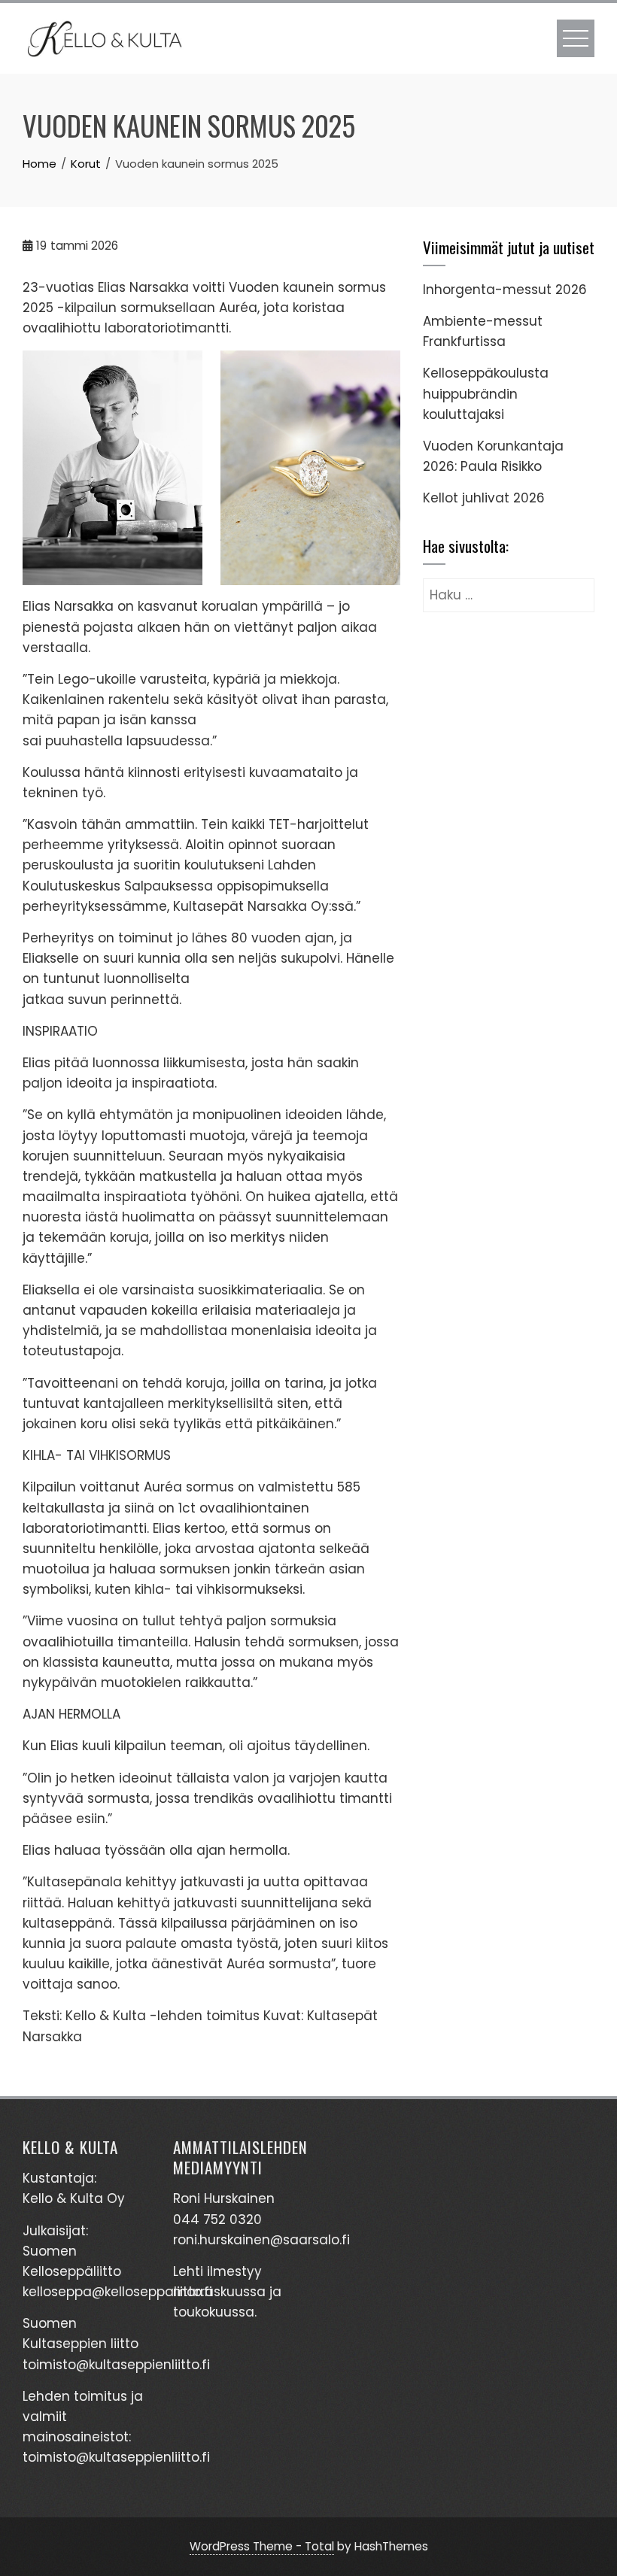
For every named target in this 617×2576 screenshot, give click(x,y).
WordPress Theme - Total (262, 2546)
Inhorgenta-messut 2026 (505, 290)
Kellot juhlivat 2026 (484, 498)
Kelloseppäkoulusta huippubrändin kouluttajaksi (486, 393)
